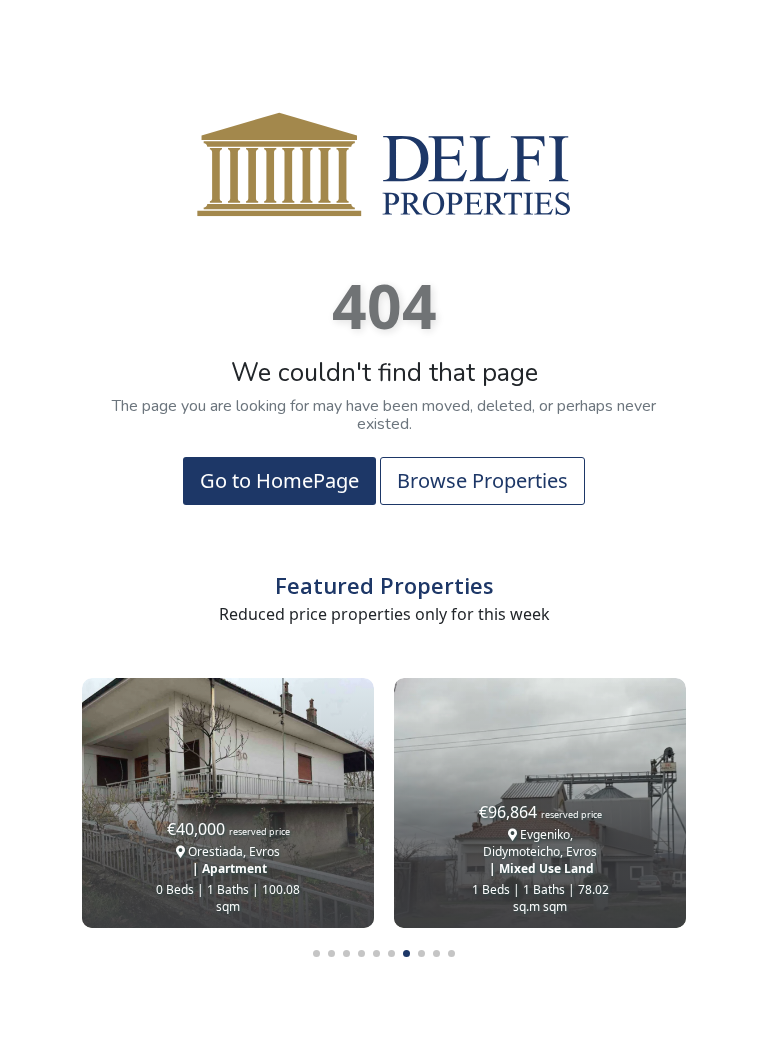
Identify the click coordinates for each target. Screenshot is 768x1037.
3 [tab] (346, 953)
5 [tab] (376, 953)
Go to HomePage (279, 480)
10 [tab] (451, 953)
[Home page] (384, 163)
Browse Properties (482, 480)
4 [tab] (361, 953)
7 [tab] (406, 953)
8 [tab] (421, 953)
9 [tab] (436, 953)
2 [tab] (331, 953)
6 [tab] (391, 953)
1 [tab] (316, 953)
